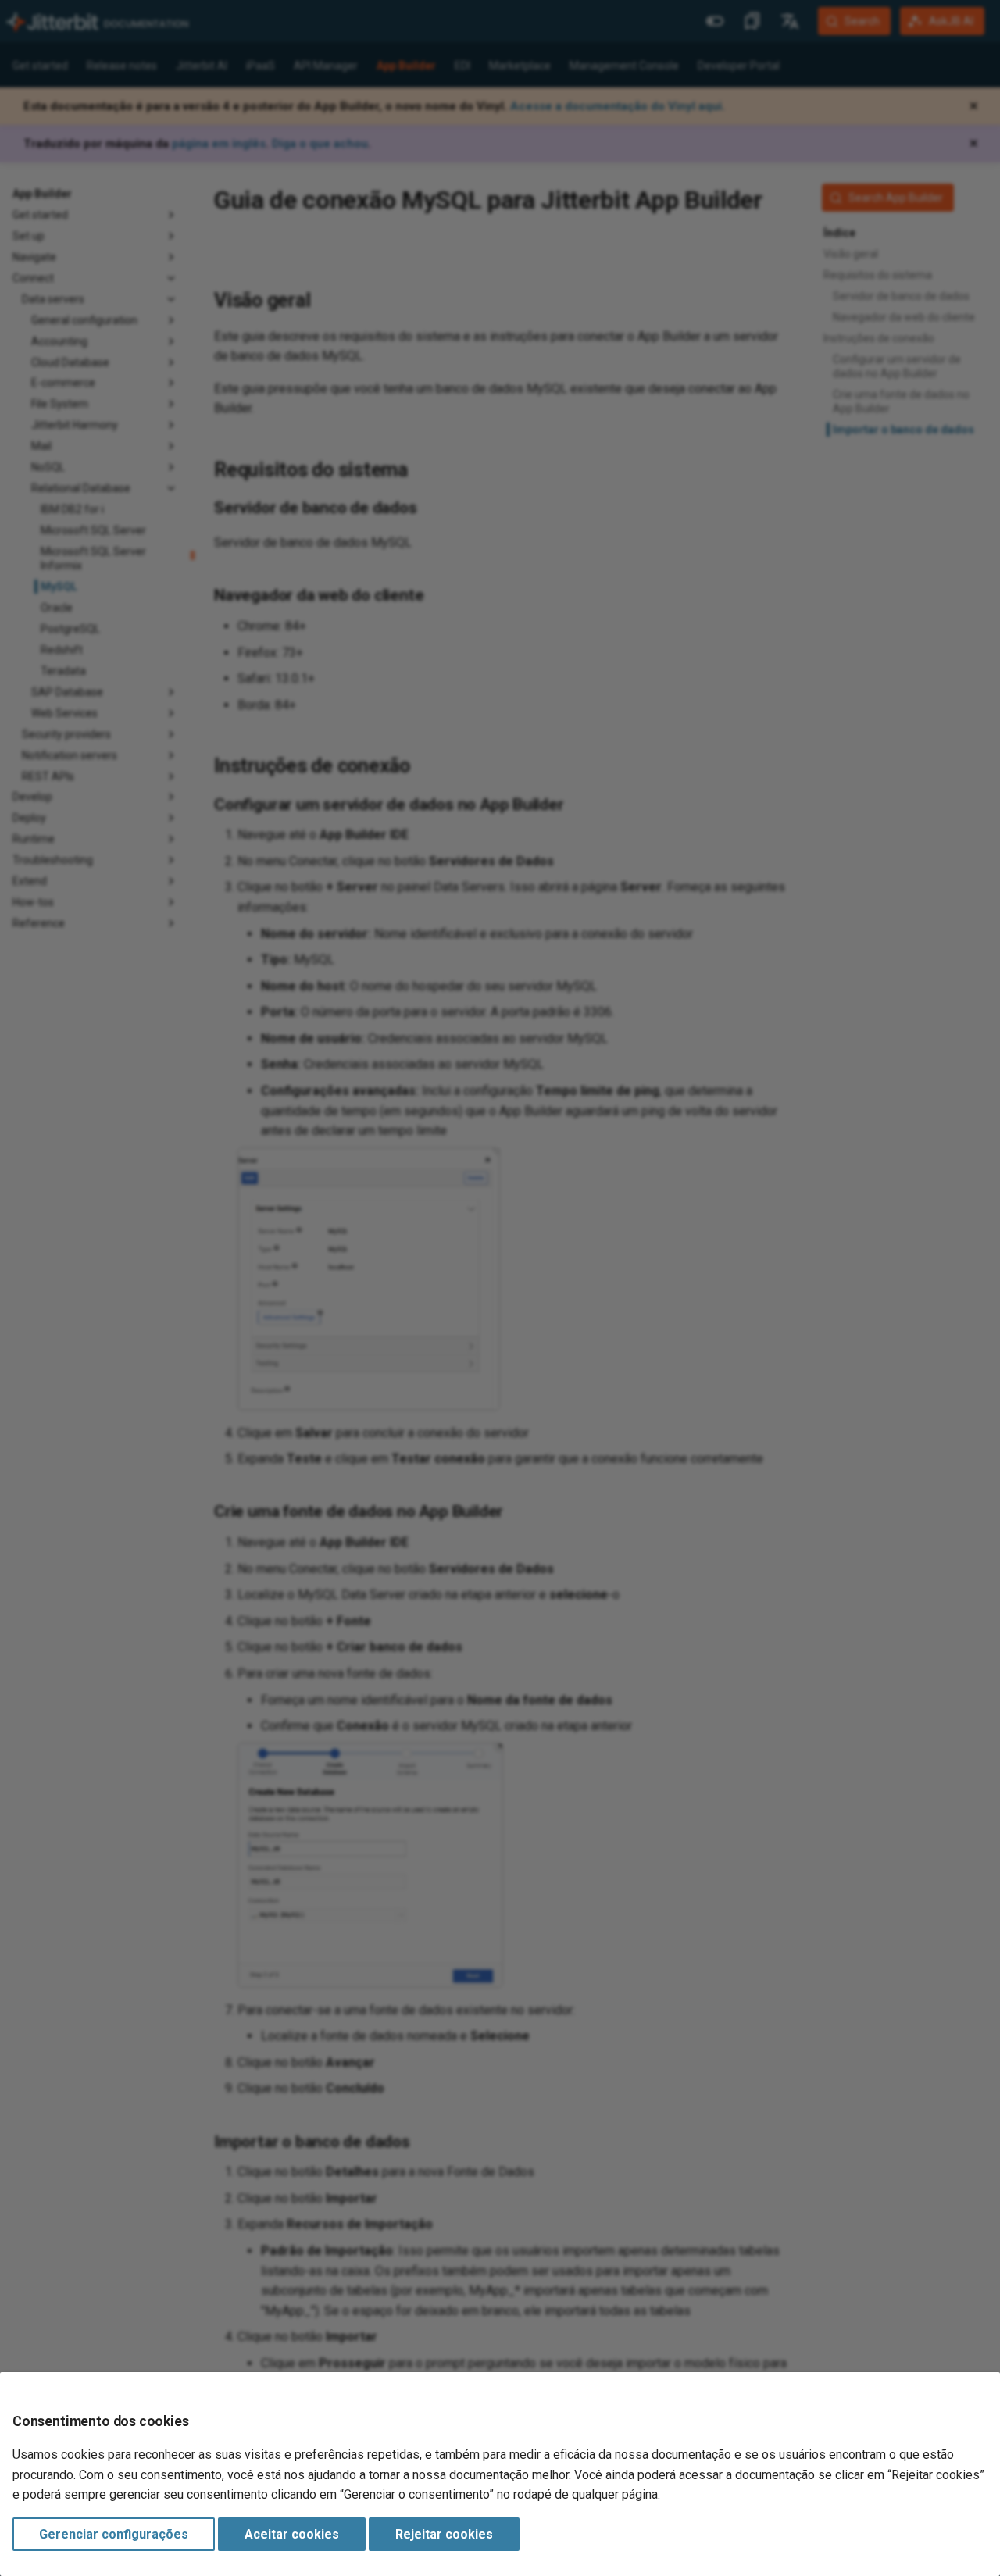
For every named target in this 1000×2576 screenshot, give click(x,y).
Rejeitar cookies (444, 2534)
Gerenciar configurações (114, 2534)
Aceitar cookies (292, 2534)
